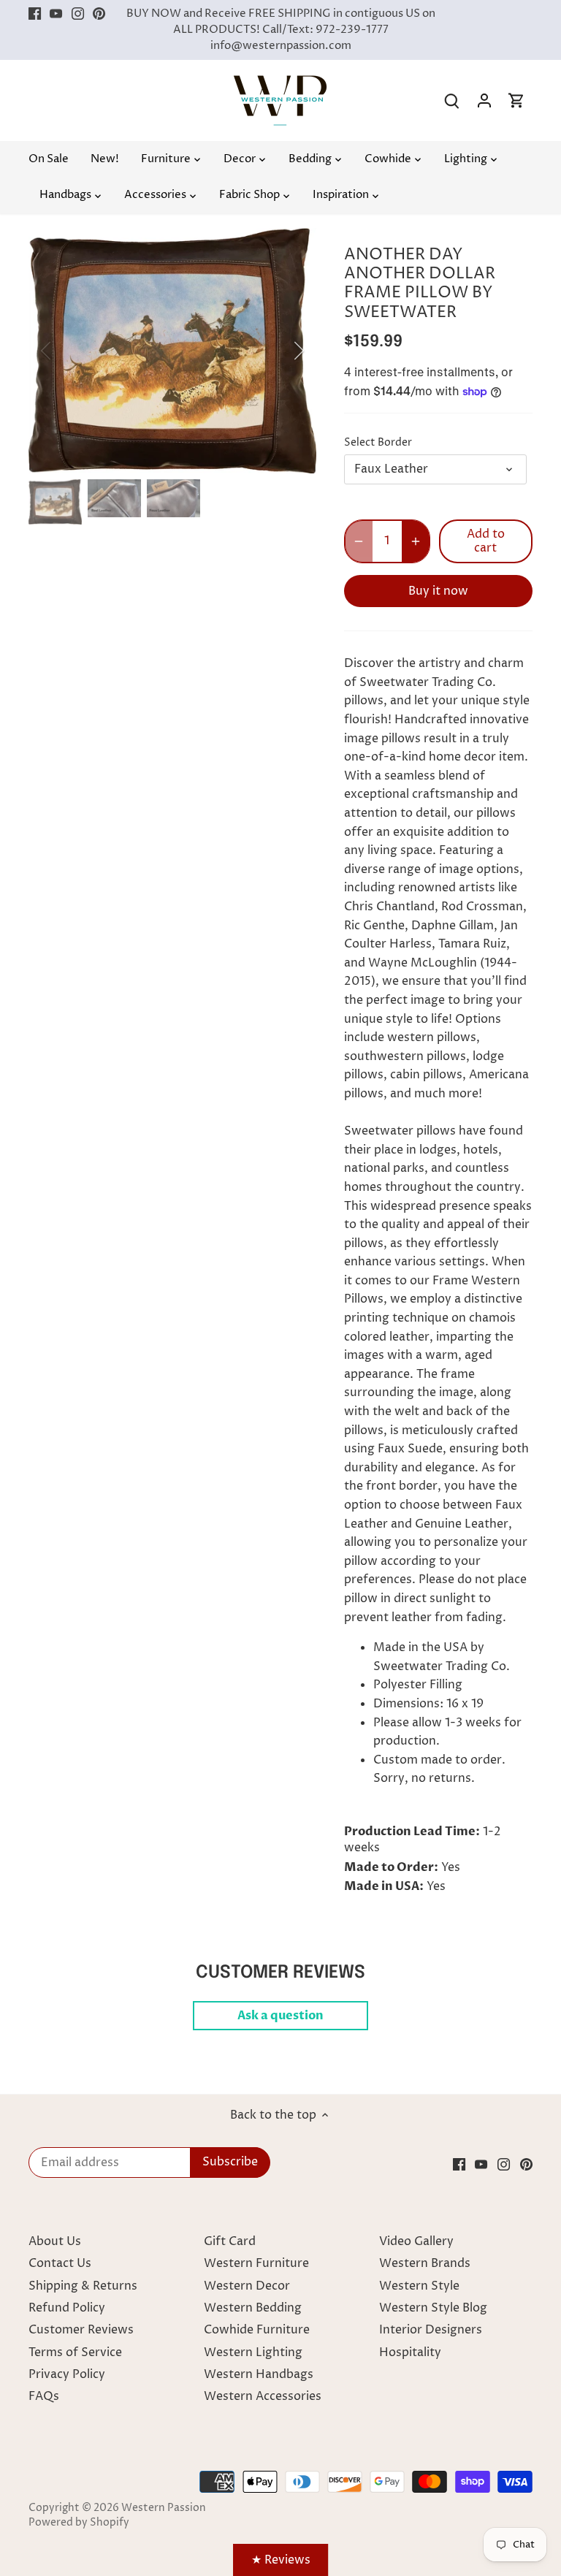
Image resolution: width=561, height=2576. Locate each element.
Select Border (378, 443)
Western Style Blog (433, 2308)
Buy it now (438, 591)
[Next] (280, 351)
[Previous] (65, 351)
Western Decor (247, 2286)
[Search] (452, 100)
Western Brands (425, 2263)
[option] (172, 351)
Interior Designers (431, 2330)
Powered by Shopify (79, 2523)
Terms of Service (75, 2352)
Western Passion (164, 2508)
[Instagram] (78, 14)
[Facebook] (35, 14)
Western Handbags (259, 2374)
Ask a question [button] (280, 2016)
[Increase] (416, 541)
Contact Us (60, 2263)
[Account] (484, 100)
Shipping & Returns (83, 2286)
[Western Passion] (280, 83)
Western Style (419, 2286)
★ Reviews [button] (281, 2560)
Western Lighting (253, 2352)
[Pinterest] (99, 14)
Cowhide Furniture (257, 2330)
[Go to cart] (516, 100)
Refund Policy (67, 2308)
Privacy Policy (67, 2374)
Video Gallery (416, 2241)
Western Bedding (253, 2308)
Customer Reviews (81, 2330)
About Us (55, 2241)
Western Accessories (263, 2396)
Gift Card (230, 2241)
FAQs (44, 2396)
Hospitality (410, 2352)
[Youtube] (56, 14)
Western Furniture (256, 2263)
